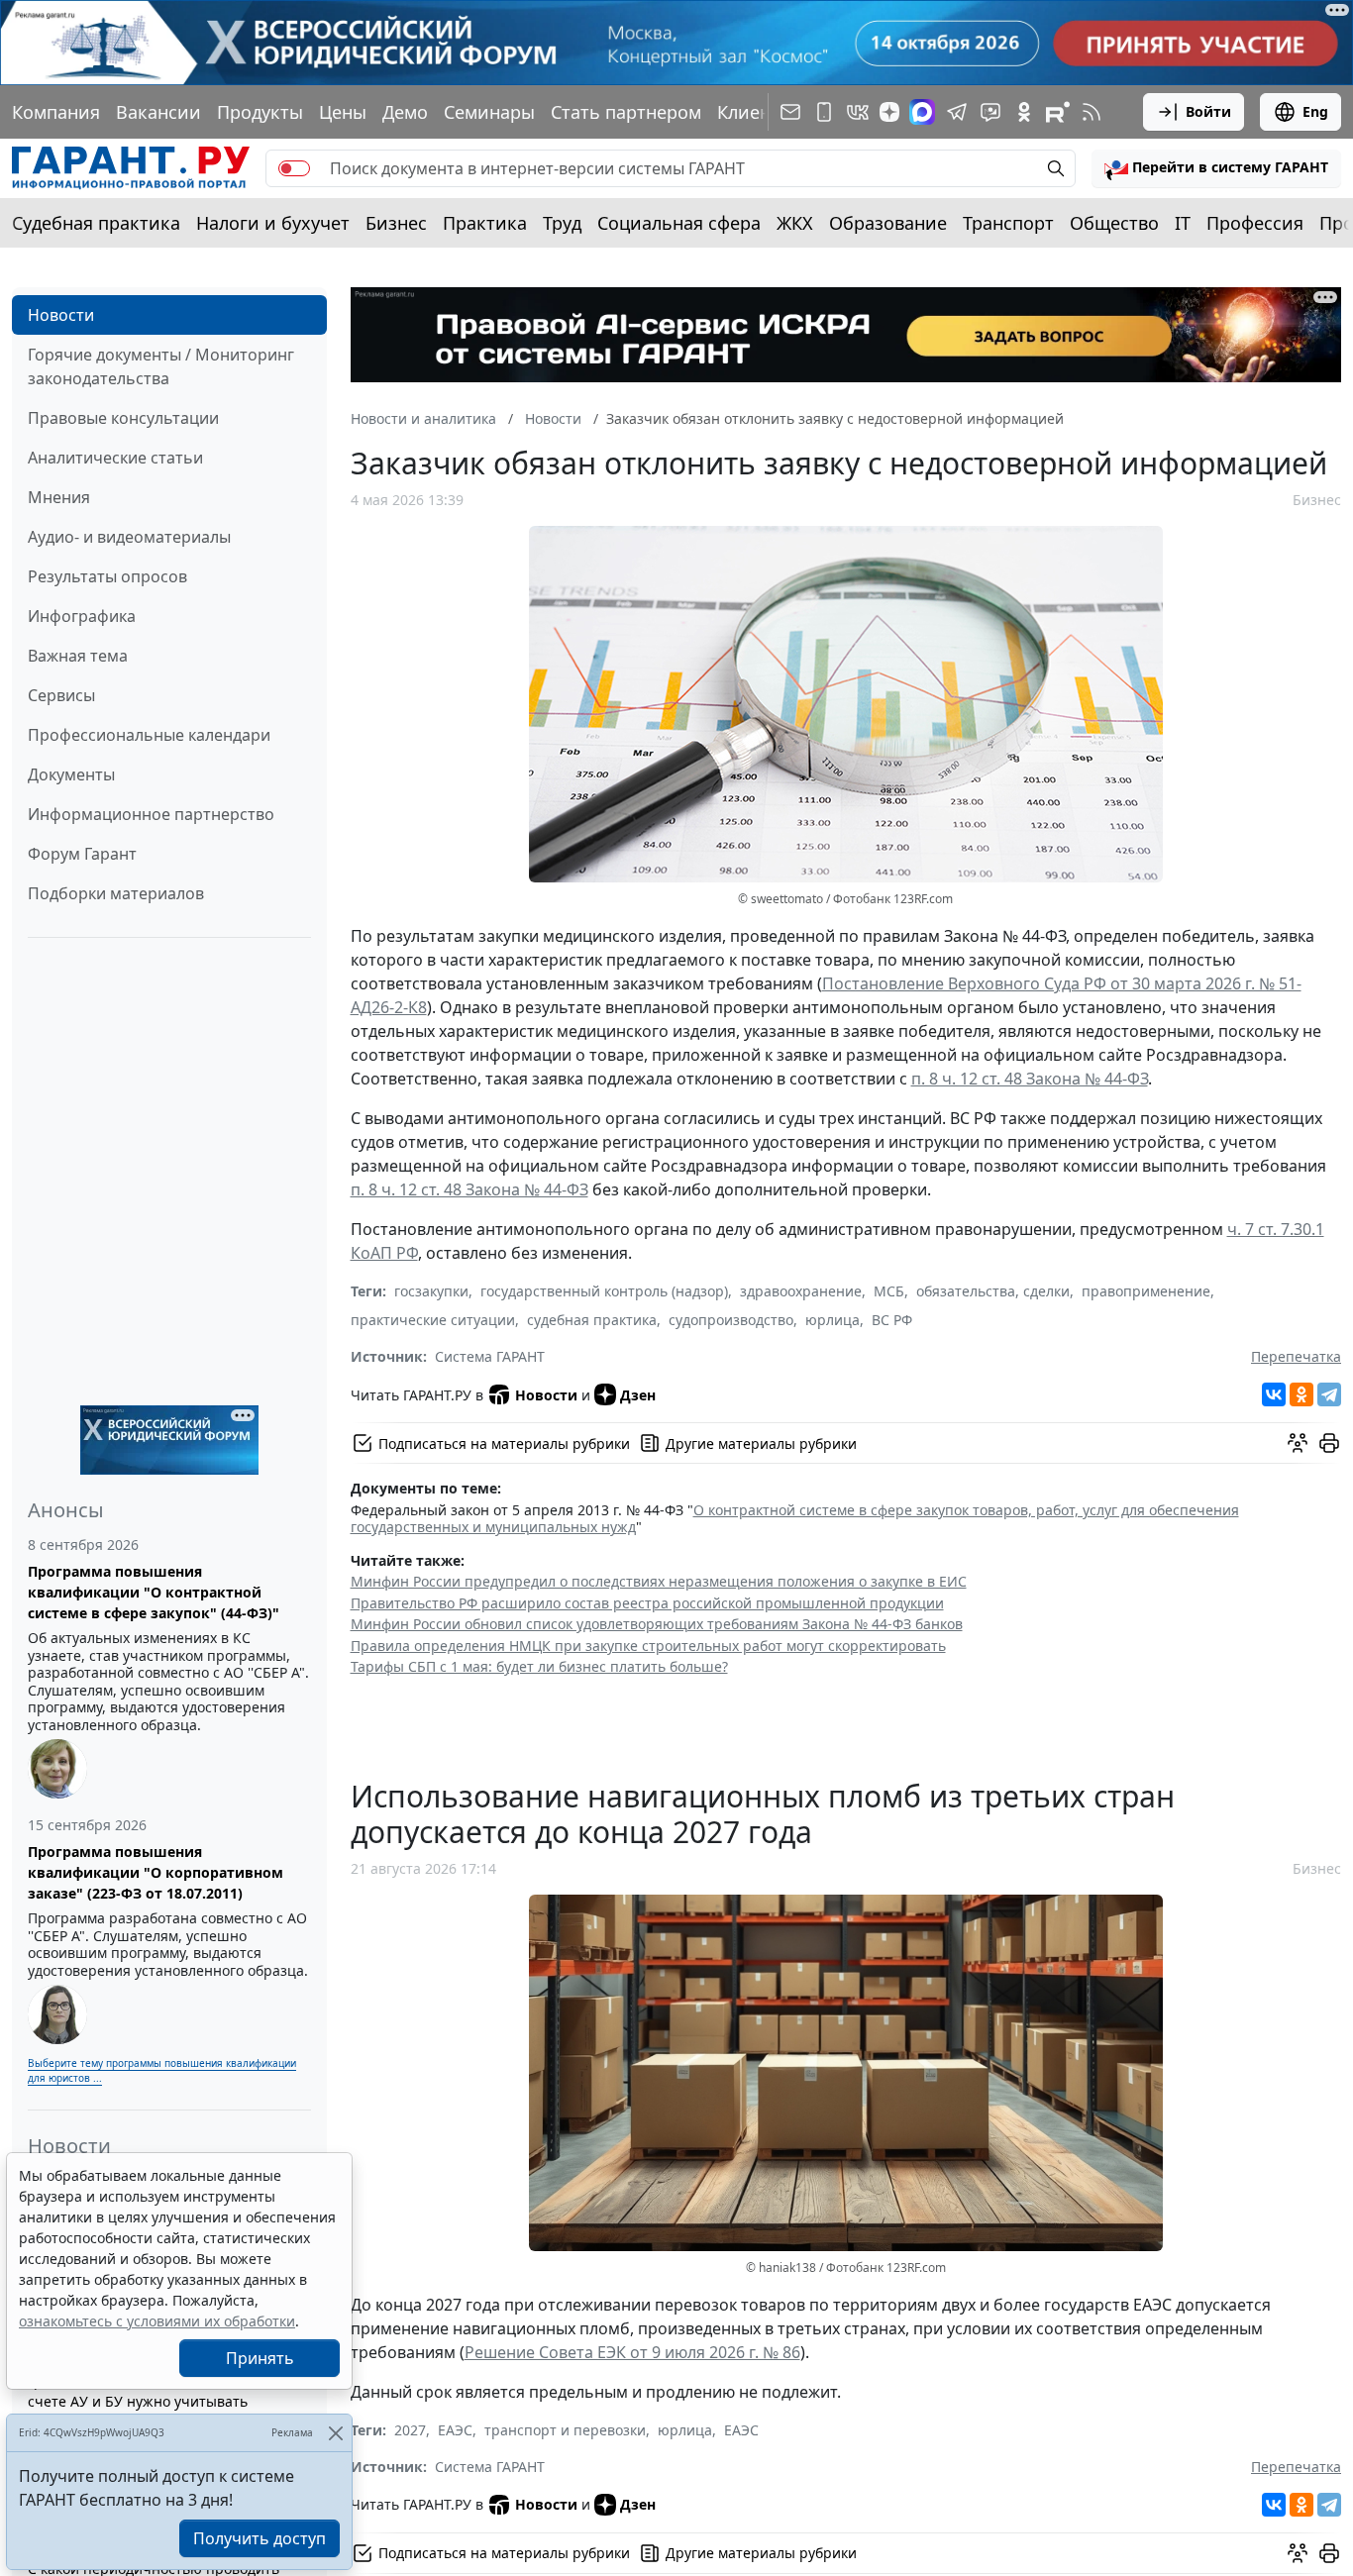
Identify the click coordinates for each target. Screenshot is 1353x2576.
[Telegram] (1329, 1394)
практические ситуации (433, 1320)
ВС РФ (892, 1320)
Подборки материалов (116, 893)
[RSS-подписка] (1092, 112)
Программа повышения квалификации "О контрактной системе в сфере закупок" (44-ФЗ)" (154, 1592)
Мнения (59, 497)
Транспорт (1008, 223)
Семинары (489, 112)
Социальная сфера (679, 223)
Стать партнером (626, 112)
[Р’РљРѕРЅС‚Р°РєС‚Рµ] (1274, 1394)
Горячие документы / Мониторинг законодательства (161, 366)
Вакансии (158, 112)
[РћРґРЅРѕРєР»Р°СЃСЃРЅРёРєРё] (1301, 1394)
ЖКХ (795, 223)
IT (1183, 223)
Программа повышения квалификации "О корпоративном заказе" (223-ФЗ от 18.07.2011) (156, 1872)
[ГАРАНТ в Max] (922, 112)
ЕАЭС (455, 2430)
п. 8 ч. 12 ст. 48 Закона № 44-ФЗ (1030, 1079)
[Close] (335, 2433)
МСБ (889, 1291)
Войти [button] (1208, 111)
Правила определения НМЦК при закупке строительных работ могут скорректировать (648, 1646)
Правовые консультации (123, 418)
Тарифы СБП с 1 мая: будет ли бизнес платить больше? (539, 1666)
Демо (405, 112)
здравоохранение (801, 1291)
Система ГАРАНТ (490, 1356)
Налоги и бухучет (273, 223)
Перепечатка (1296, 1356)
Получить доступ (260, 2538)
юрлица (833, 1320)
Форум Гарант (82, 854)
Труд (562, 223)
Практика (485, 223)
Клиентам (760, 112)
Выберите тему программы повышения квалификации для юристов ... (162, 2070)
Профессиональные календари (149, 735)
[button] (1216, 168)
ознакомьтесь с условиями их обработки (157, 2321)
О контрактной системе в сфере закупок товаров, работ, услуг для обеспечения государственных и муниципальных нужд (795, 1519)
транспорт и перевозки (565, 2430)
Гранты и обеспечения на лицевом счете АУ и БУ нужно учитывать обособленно (148, 2401)
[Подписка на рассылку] (790, 112)
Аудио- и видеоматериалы (129, 537)
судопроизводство (731, 1320)
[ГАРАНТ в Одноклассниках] (1024, 112)
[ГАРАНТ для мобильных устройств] (824, 112)
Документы (71, 774)
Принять (260, 2358)
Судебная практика (96, 223)
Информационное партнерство (151, 814)
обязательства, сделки (993, 1291)
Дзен (638, 1395)
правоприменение (1146, 1291)
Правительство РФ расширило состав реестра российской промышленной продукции (647, 1603)
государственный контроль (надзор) (604, 1291)
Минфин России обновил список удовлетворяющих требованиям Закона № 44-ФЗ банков (657, 1624)
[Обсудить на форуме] (1298, 1443)
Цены (343, 112)
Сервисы (61, 695)
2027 (410, 2430)
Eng (1315, 111)
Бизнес (396, 223)
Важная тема (78, 656)
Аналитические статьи (115, 458)
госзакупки (431, 1291)
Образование (888, 223)
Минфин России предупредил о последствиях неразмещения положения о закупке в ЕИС (659, 1581)
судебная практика (592, 1320)
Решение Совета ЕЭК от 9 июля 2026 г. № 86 (632, 2352)
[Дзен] (889, 112)
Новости (61, 315)
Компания (56, 112)
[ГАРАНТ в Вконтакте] (858, 112)
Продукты (260, 112)
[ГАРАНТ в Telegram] (957, 112)
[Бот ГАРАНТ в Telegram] (990, 112)
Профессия (1255, 223)
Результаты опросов (107, 576)
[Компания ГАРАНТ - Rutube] (1058, 112)
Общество (1114, 223)
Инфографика (82, 616)
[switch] (294, 168)
